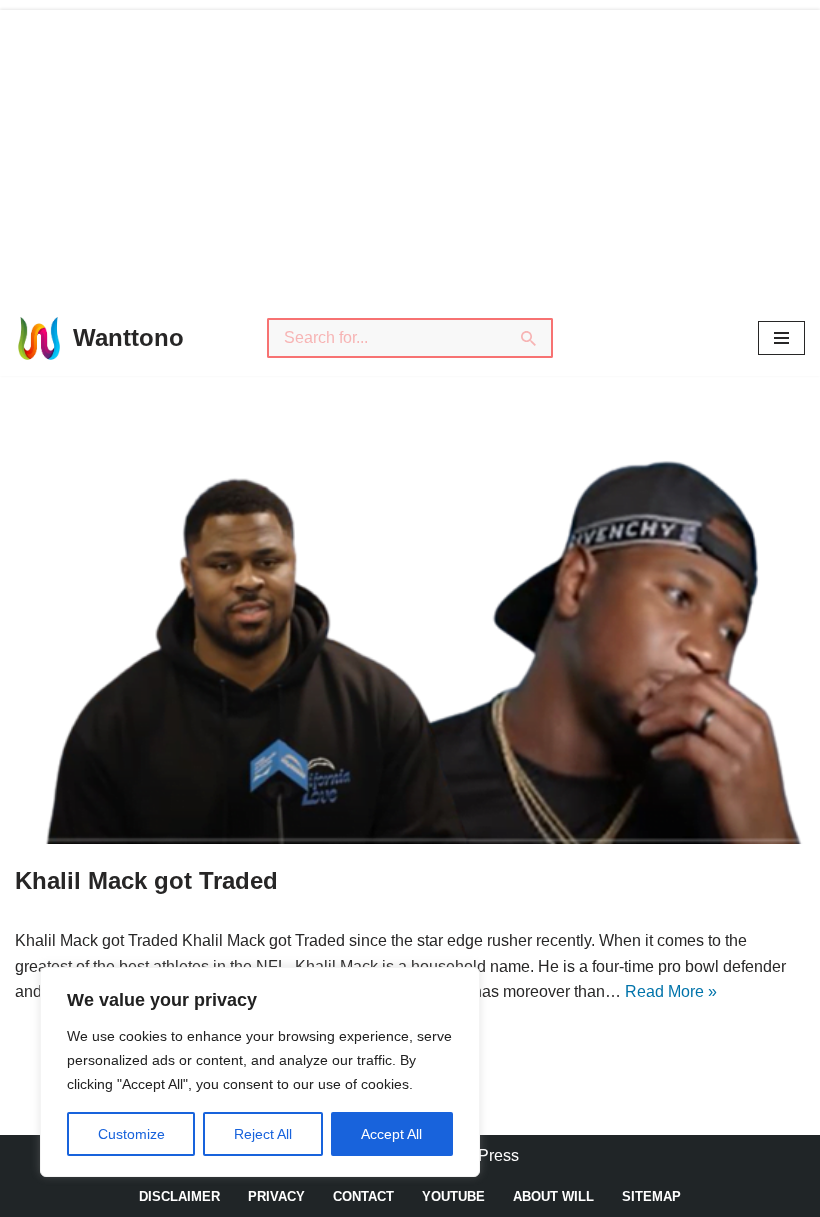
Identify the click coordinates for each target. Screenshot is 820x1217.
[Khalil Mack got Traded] (410, 640)
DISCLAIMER (179, 1196)
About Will (553, 1196)
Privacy (276, 1196)
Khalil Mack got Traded (146, 880)
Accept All (391, 1134)
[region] (260, 1072)
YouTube (453, 1196)
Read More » (671, 991)
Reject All (263, 1134)
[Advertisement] (410, 150)
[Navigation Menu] (781, 338)
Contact (363, 1196)
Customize (131, 1134)
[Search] (529, 338)
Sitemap (651, 1196)
